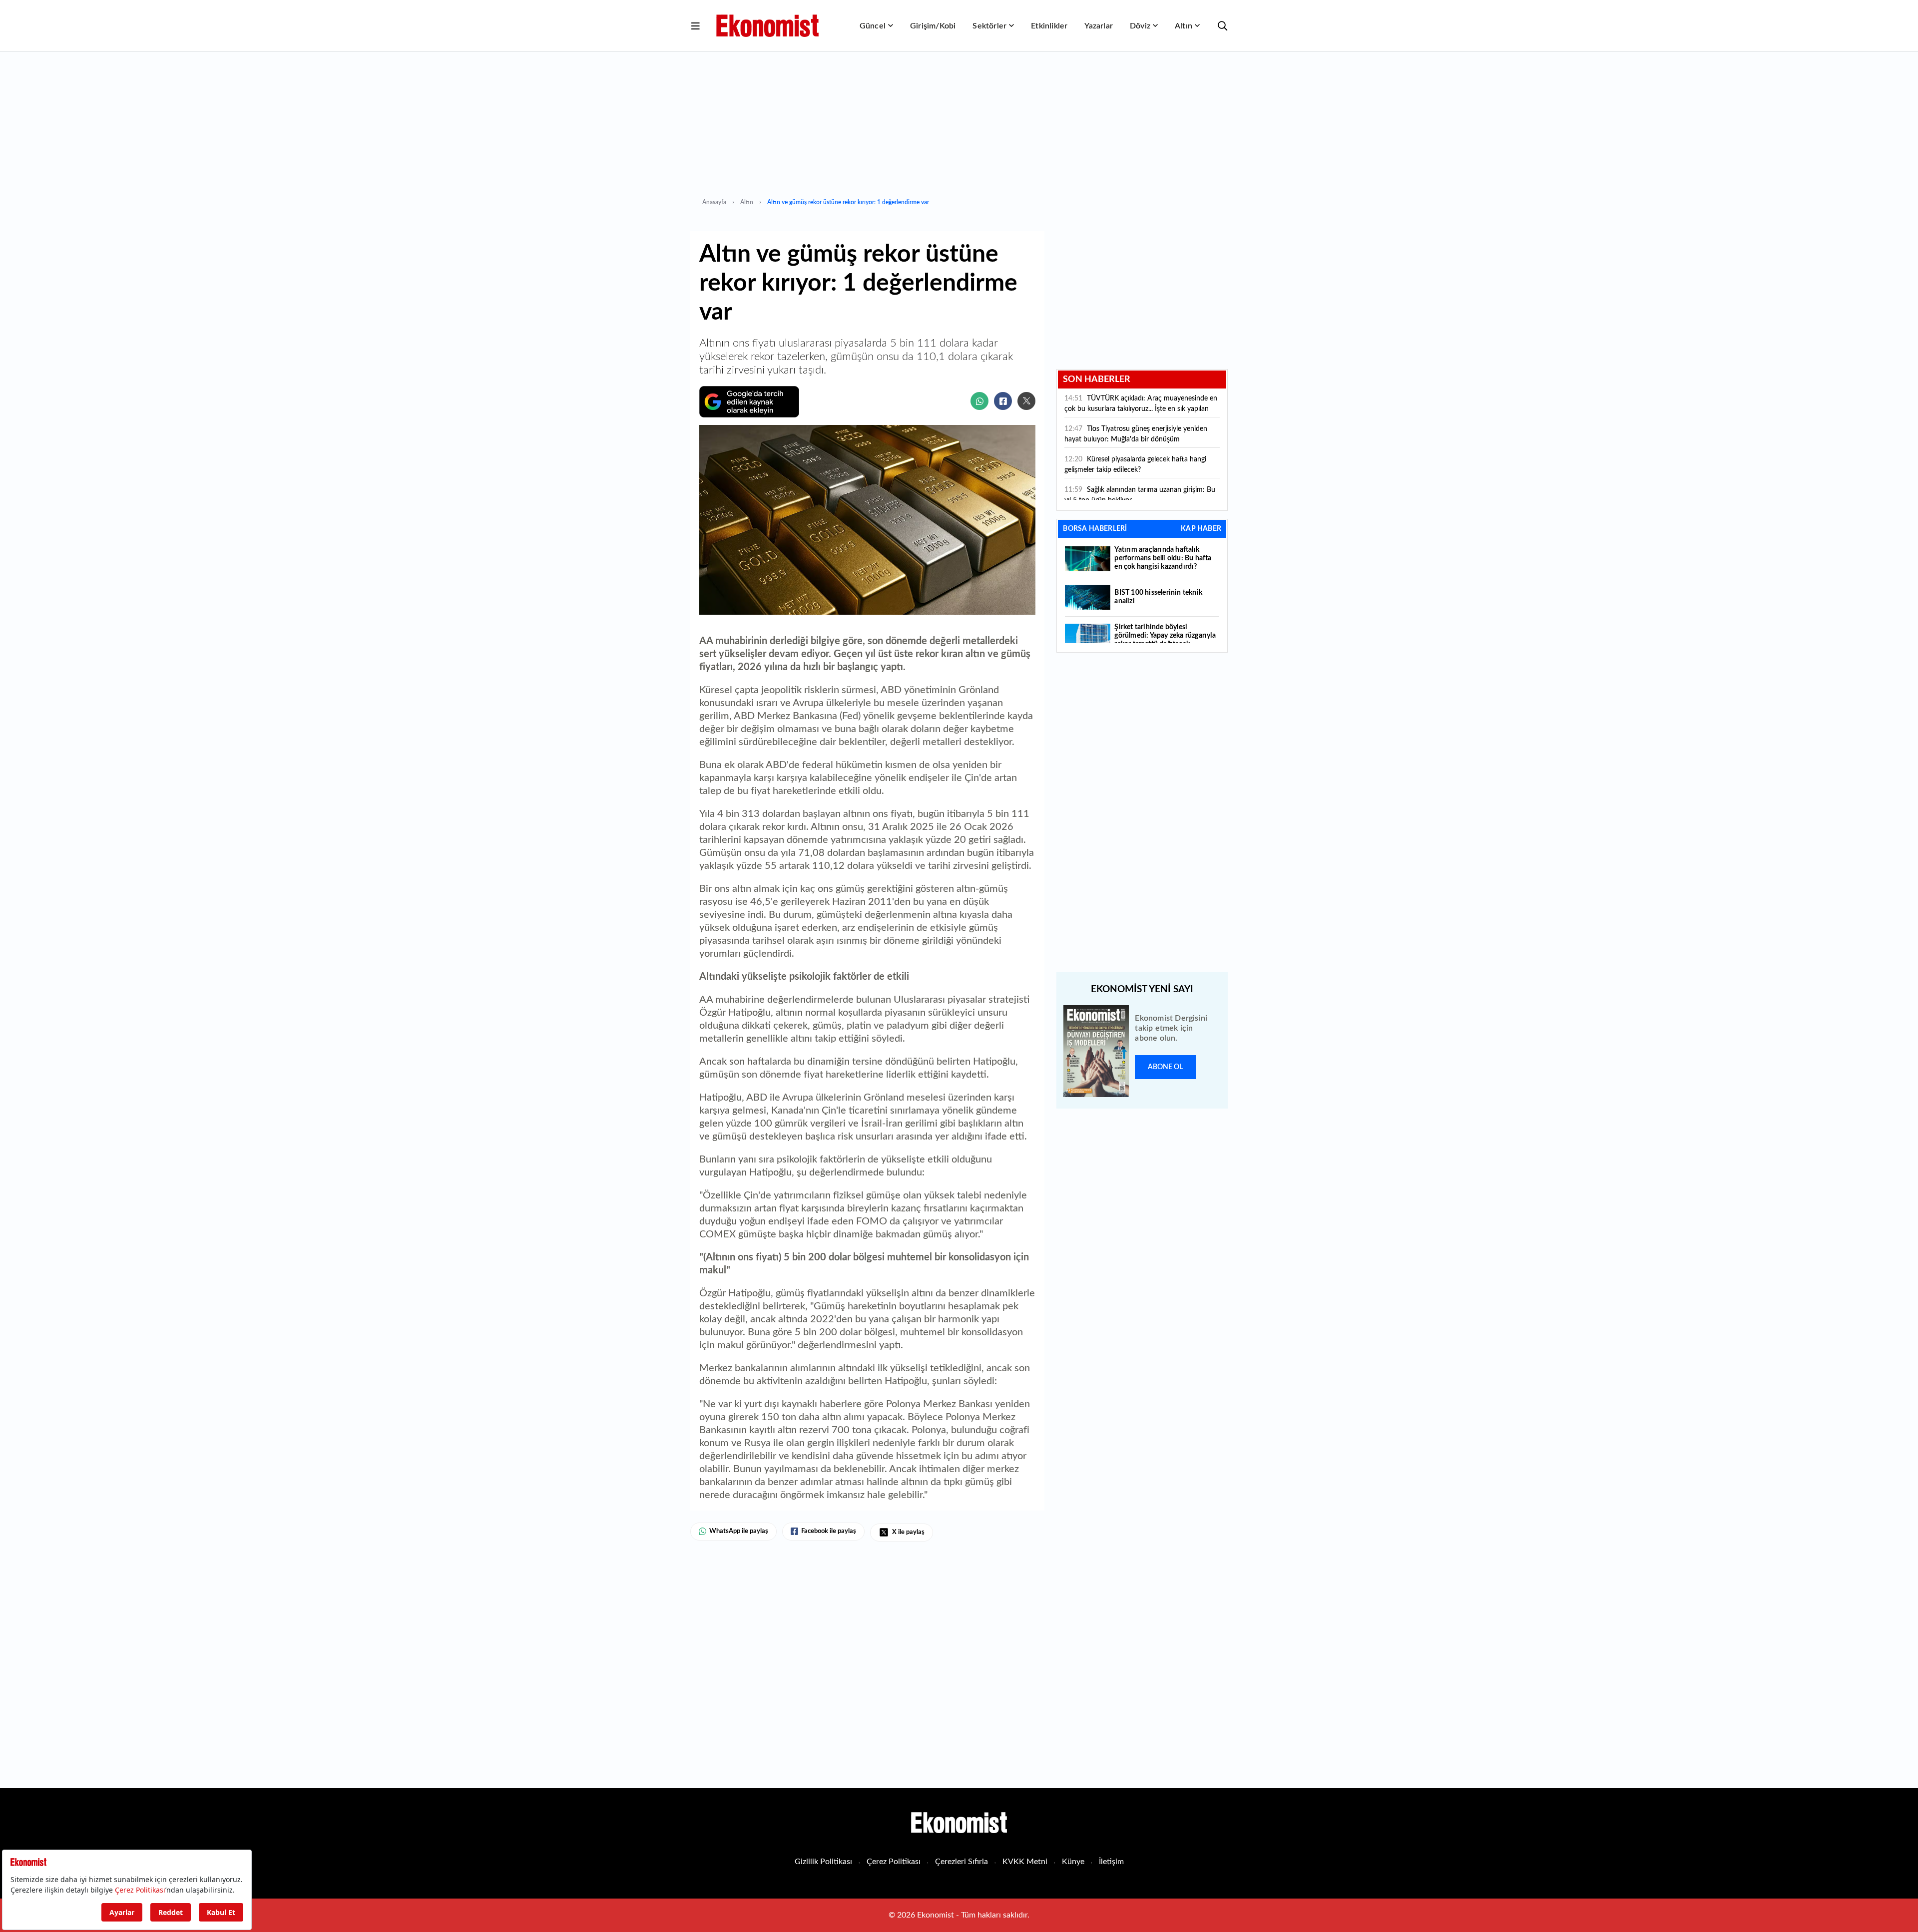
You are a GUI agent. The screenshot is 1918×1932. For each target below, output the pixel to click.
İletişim (1111, 1862)
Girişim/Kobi (933, 26)
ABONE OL (1165, 1067)
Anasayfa (714, 202)
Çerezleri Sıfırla (961, 1862)
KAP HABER (1201, 529)
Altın (1184, 26)
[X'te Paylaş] (1026, 401)
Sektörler (989, 26)
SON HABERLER (1097, 380)
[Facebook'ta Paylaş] (1003, 401)
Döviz (1140, 26)
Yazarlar (1099, 26)
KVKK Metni (1025, 1862)
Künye (1073, 1862)
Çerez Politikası (894, 1862)
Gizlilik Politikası (823, 1862)
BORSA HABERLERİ (1095, 529)
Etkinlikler (1049, 26)
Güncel (873, 26)
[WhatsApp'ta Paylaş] (979, 401)
